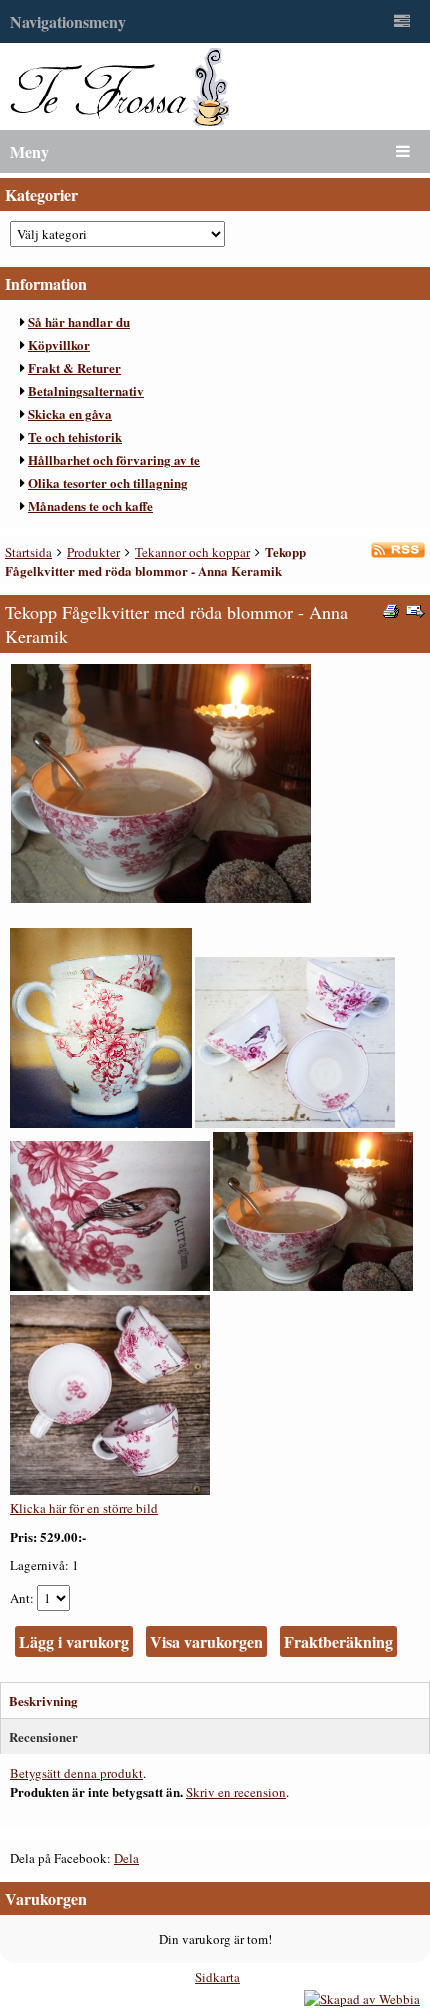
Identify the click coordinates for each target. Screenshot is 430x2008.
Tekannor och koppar (192, 552)
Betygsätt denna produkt (76, 1773)
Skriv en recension (236, 1792)
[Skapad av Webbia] (362, 1999)
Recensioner (43, 1736)
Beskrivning (43, 1700)
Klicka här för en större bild (84, 1508)
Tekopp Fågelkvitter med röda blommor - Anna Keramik (155, 561)
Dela (126, 1858)
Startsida (28, 552)
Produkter (93, 552)
